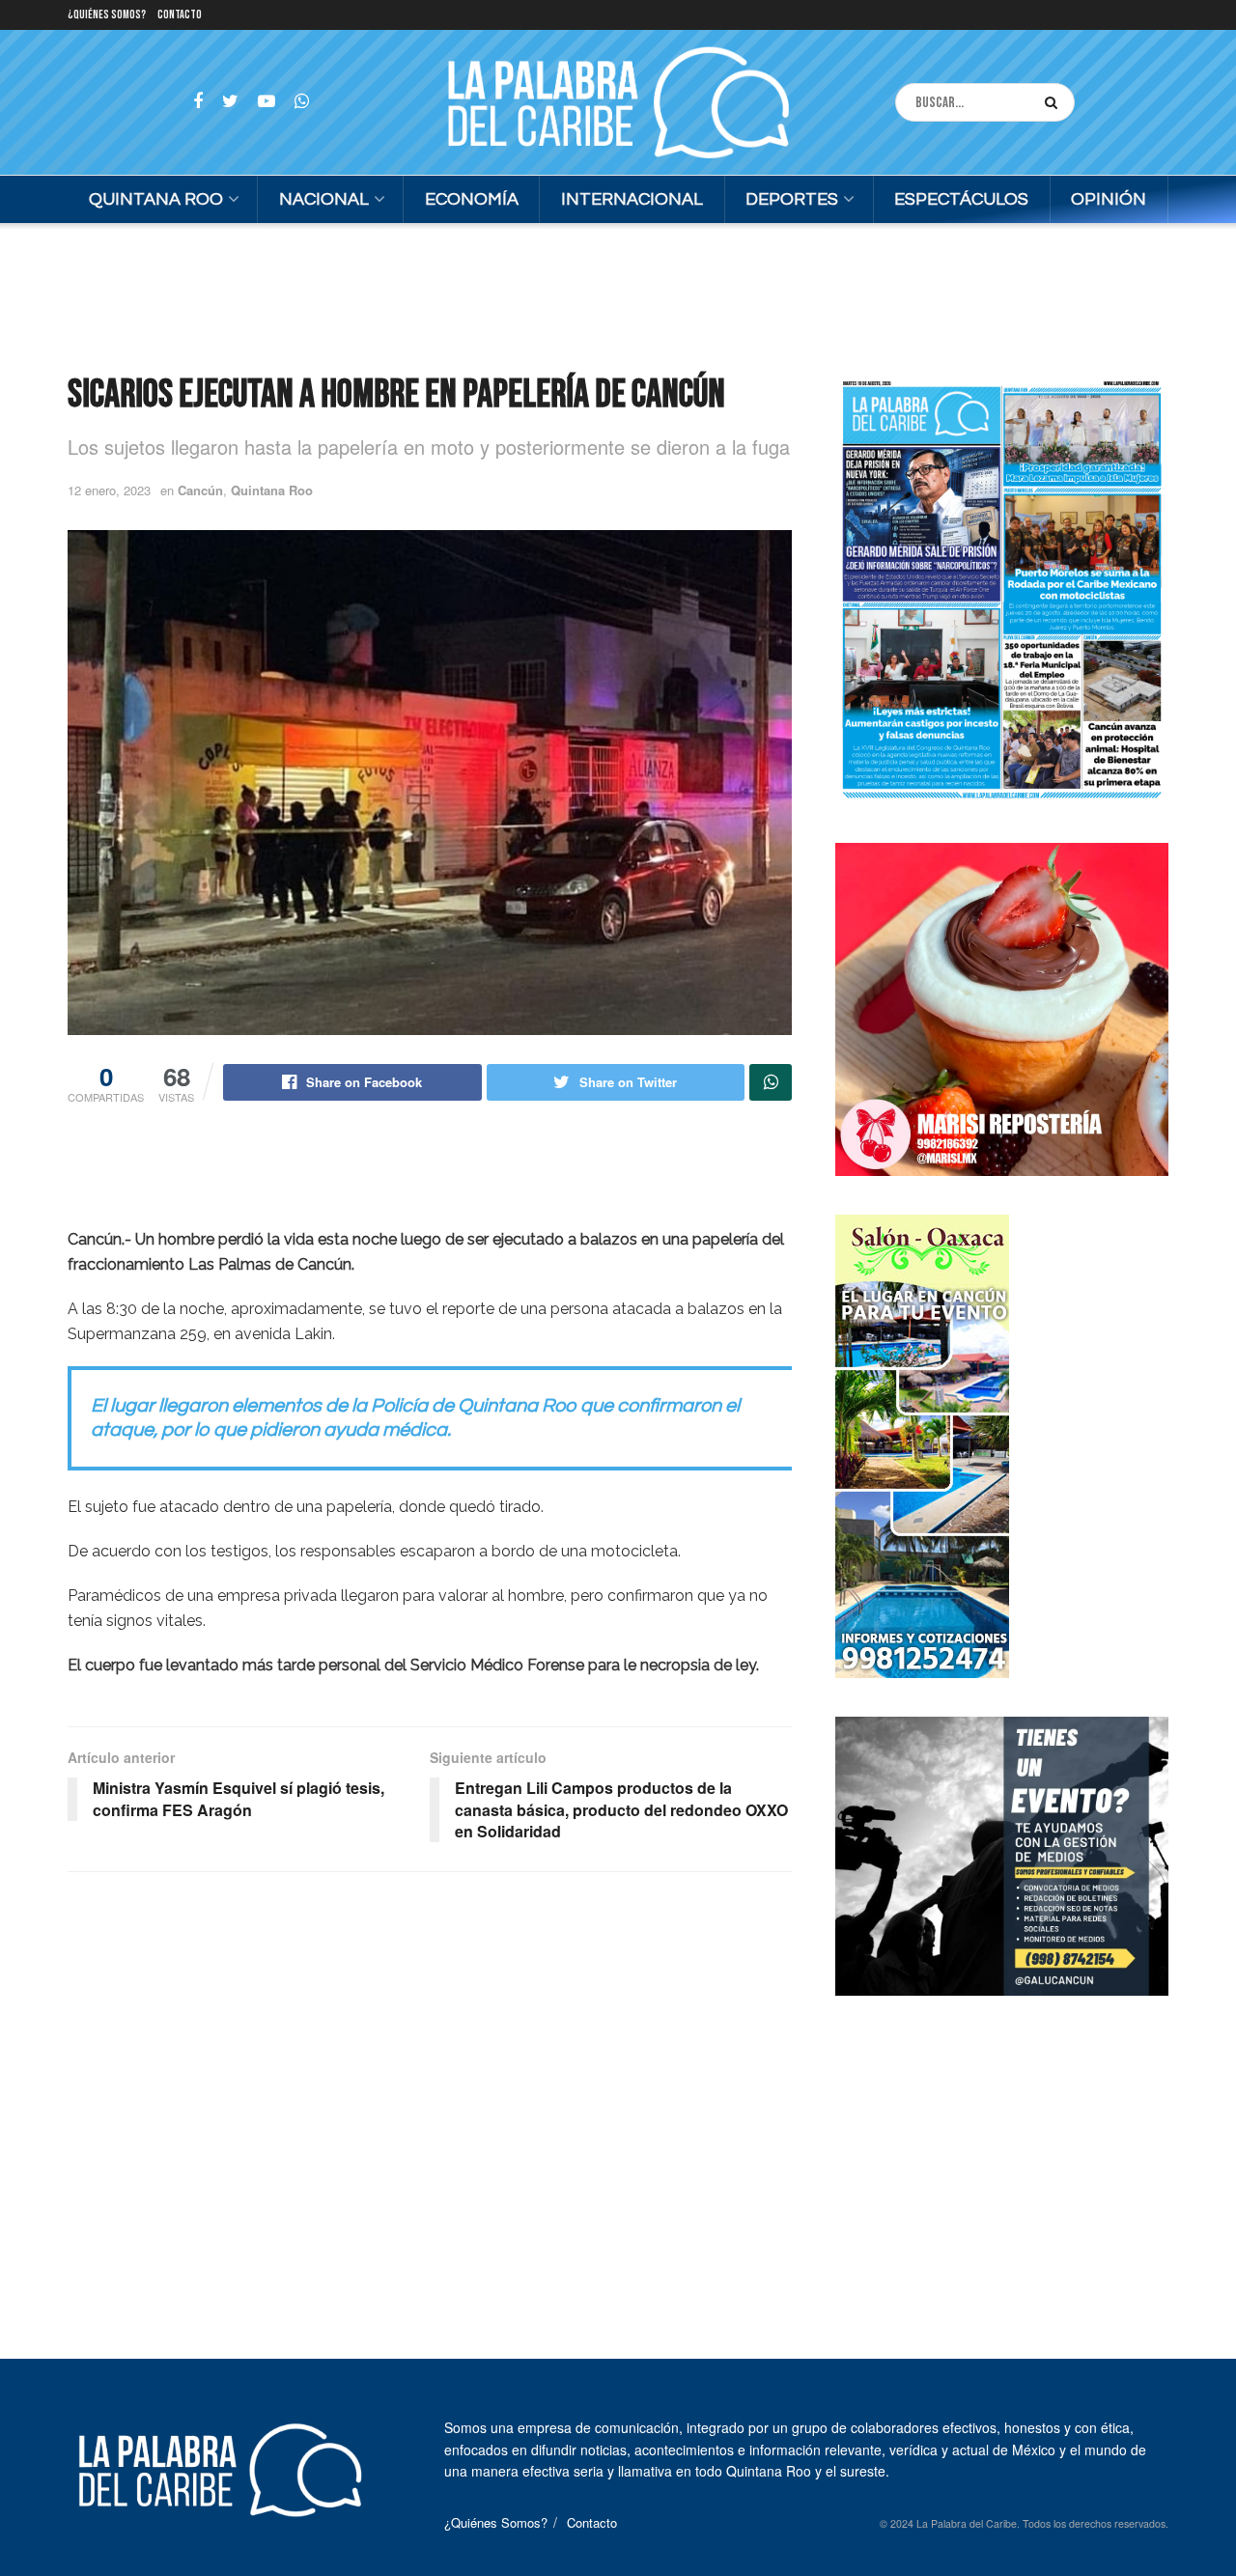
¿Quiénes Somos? (107, 15)
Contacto (180, 15)
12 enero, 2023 (109, 490)
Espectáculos (961, 199)
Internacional (632, 199)
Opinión (1109, 199)
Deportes (792, 199)
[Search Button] (1055, 102)
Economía (472, 199)
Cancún (200, 490)
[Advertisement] (618, 295)
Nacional (324, 199)
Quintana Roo (156, 199)
